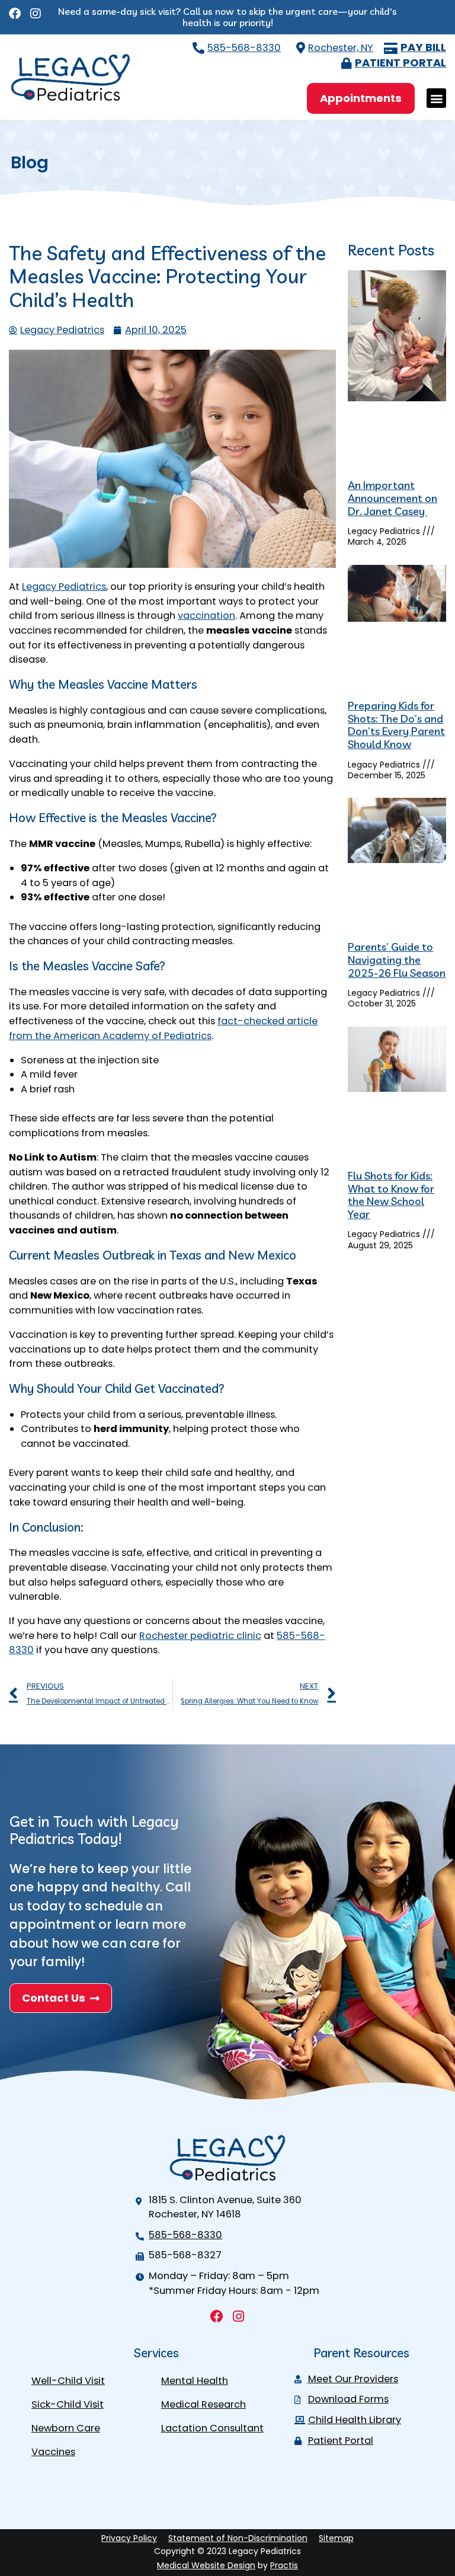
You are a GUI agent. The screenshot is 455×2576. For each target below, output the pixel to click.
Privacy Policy (129, 2538)
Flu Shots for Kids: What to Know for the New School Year (391, 1195)
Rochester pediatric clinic (200, 1636)
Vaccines (53, 2452)
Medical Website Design (206, 2565)
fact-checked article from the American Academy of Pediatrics (163, 1028)
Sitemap (336, 2538)
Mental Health (195, 2381)
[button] (436, 98)
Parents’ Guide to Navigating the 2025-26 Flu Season (397, 960)
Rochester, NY (341, 48)
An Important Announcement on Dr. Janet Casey (392, 498)
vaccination (206, 616)
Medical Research (204, 2404)
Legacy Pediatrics (64, 587)
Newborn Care (66, 2428)
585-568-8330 (244, 48)
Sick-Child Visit (68, 2404)
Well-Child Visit (68, 2381)
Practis (284, 2565)
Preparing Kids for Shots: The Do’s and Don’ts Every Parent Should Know (396, 725)
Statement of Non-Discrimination (238, 2538)
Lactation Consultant (212, 2428)
